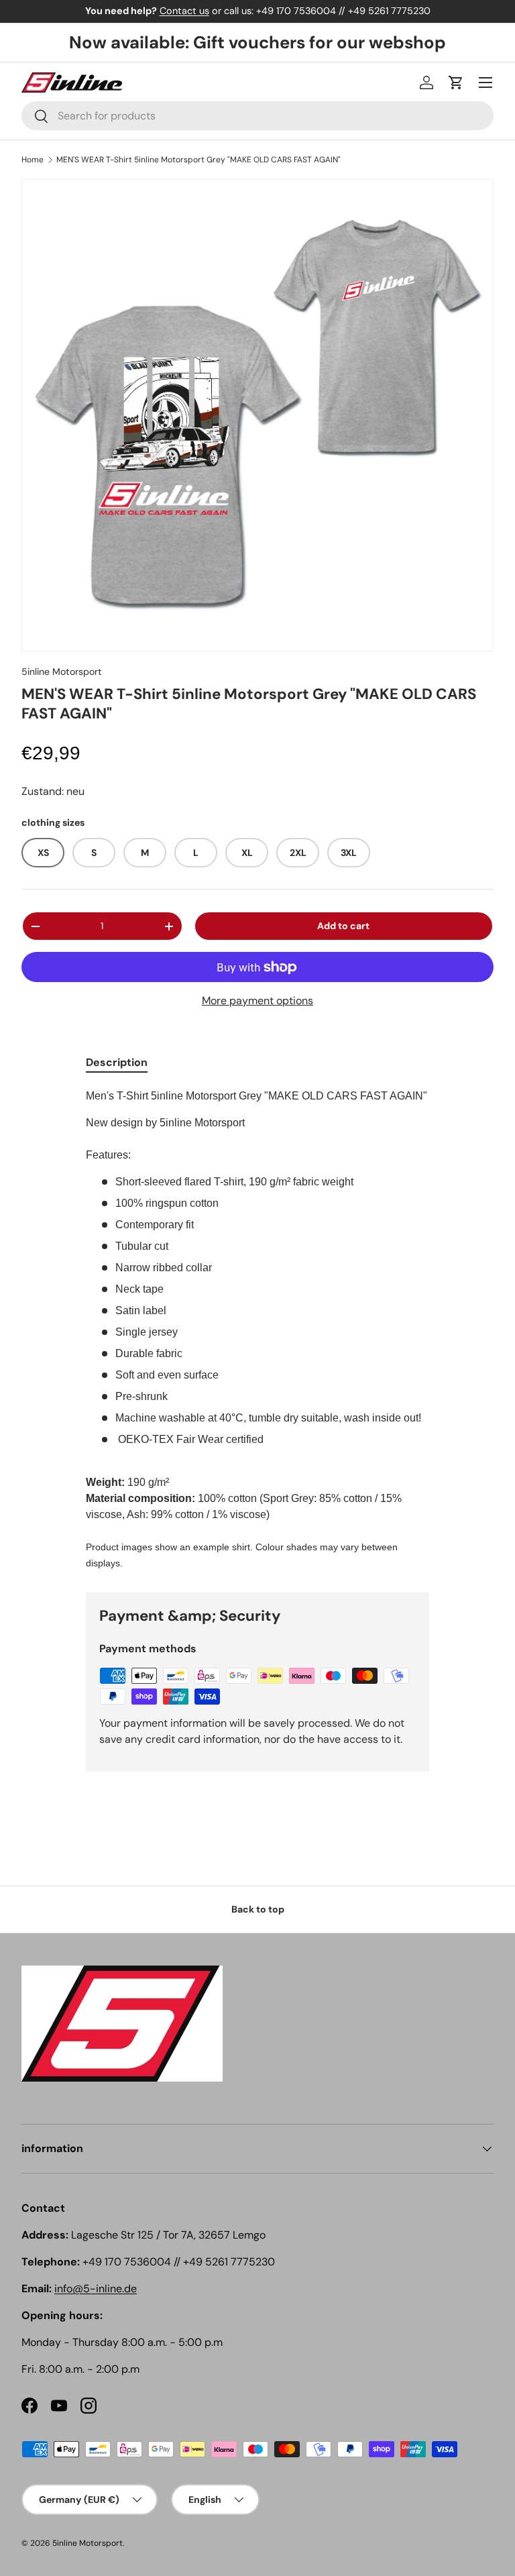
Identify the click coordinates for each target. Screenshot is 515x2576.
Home (33, 160)
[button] (456, 83)
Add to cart (343, 926)
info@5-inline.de (96, 2289)
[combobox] (257, 116)
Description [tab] (117, 1062)
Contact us (184, 11)
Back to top (258, 1909)
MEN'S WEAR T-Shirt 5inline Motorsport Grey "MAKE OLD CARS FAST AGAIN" (198, 160)
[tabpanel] (257, 1330)
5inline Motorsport (62, 672)
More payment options (257, 1001)
